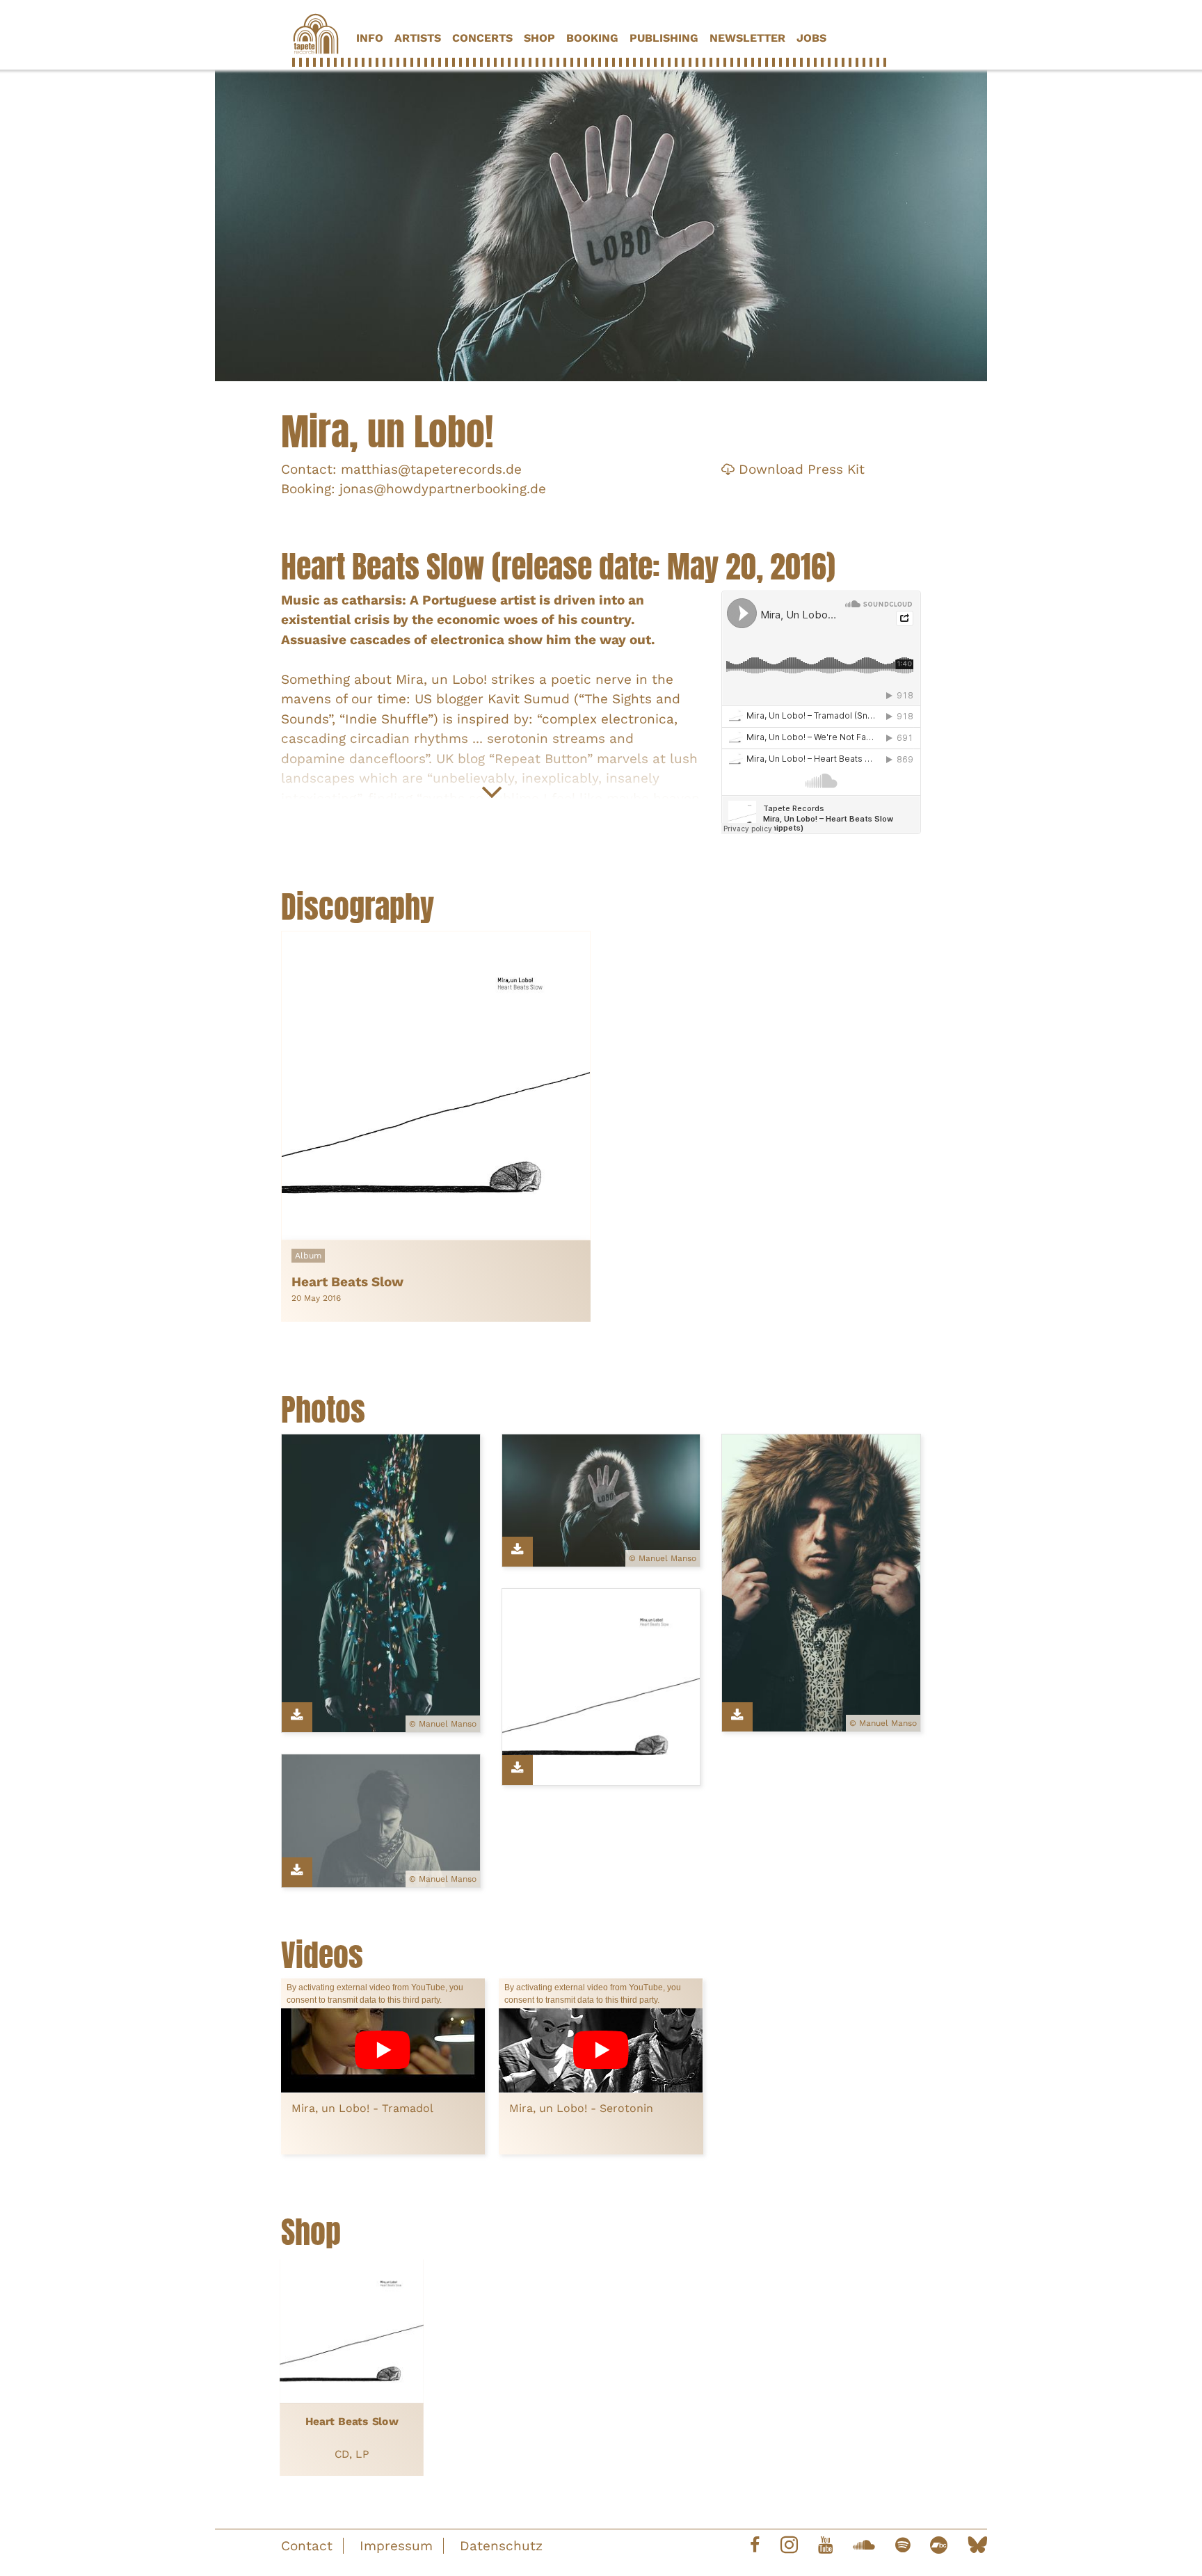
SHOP (539, 38)
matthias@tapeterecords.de (431, 469)
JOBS (811, 38)
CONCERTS (482, 38)
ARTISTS (418, 38)
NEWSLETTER (747, 38)
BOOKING (592, 38)
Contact (307, 2546)
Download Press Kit (800, 469)
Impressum (396, 2546)
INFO (370, 38)
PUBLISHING (664, 38)
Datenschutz (501, 2546)
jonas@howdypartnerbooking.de (443, 489)
